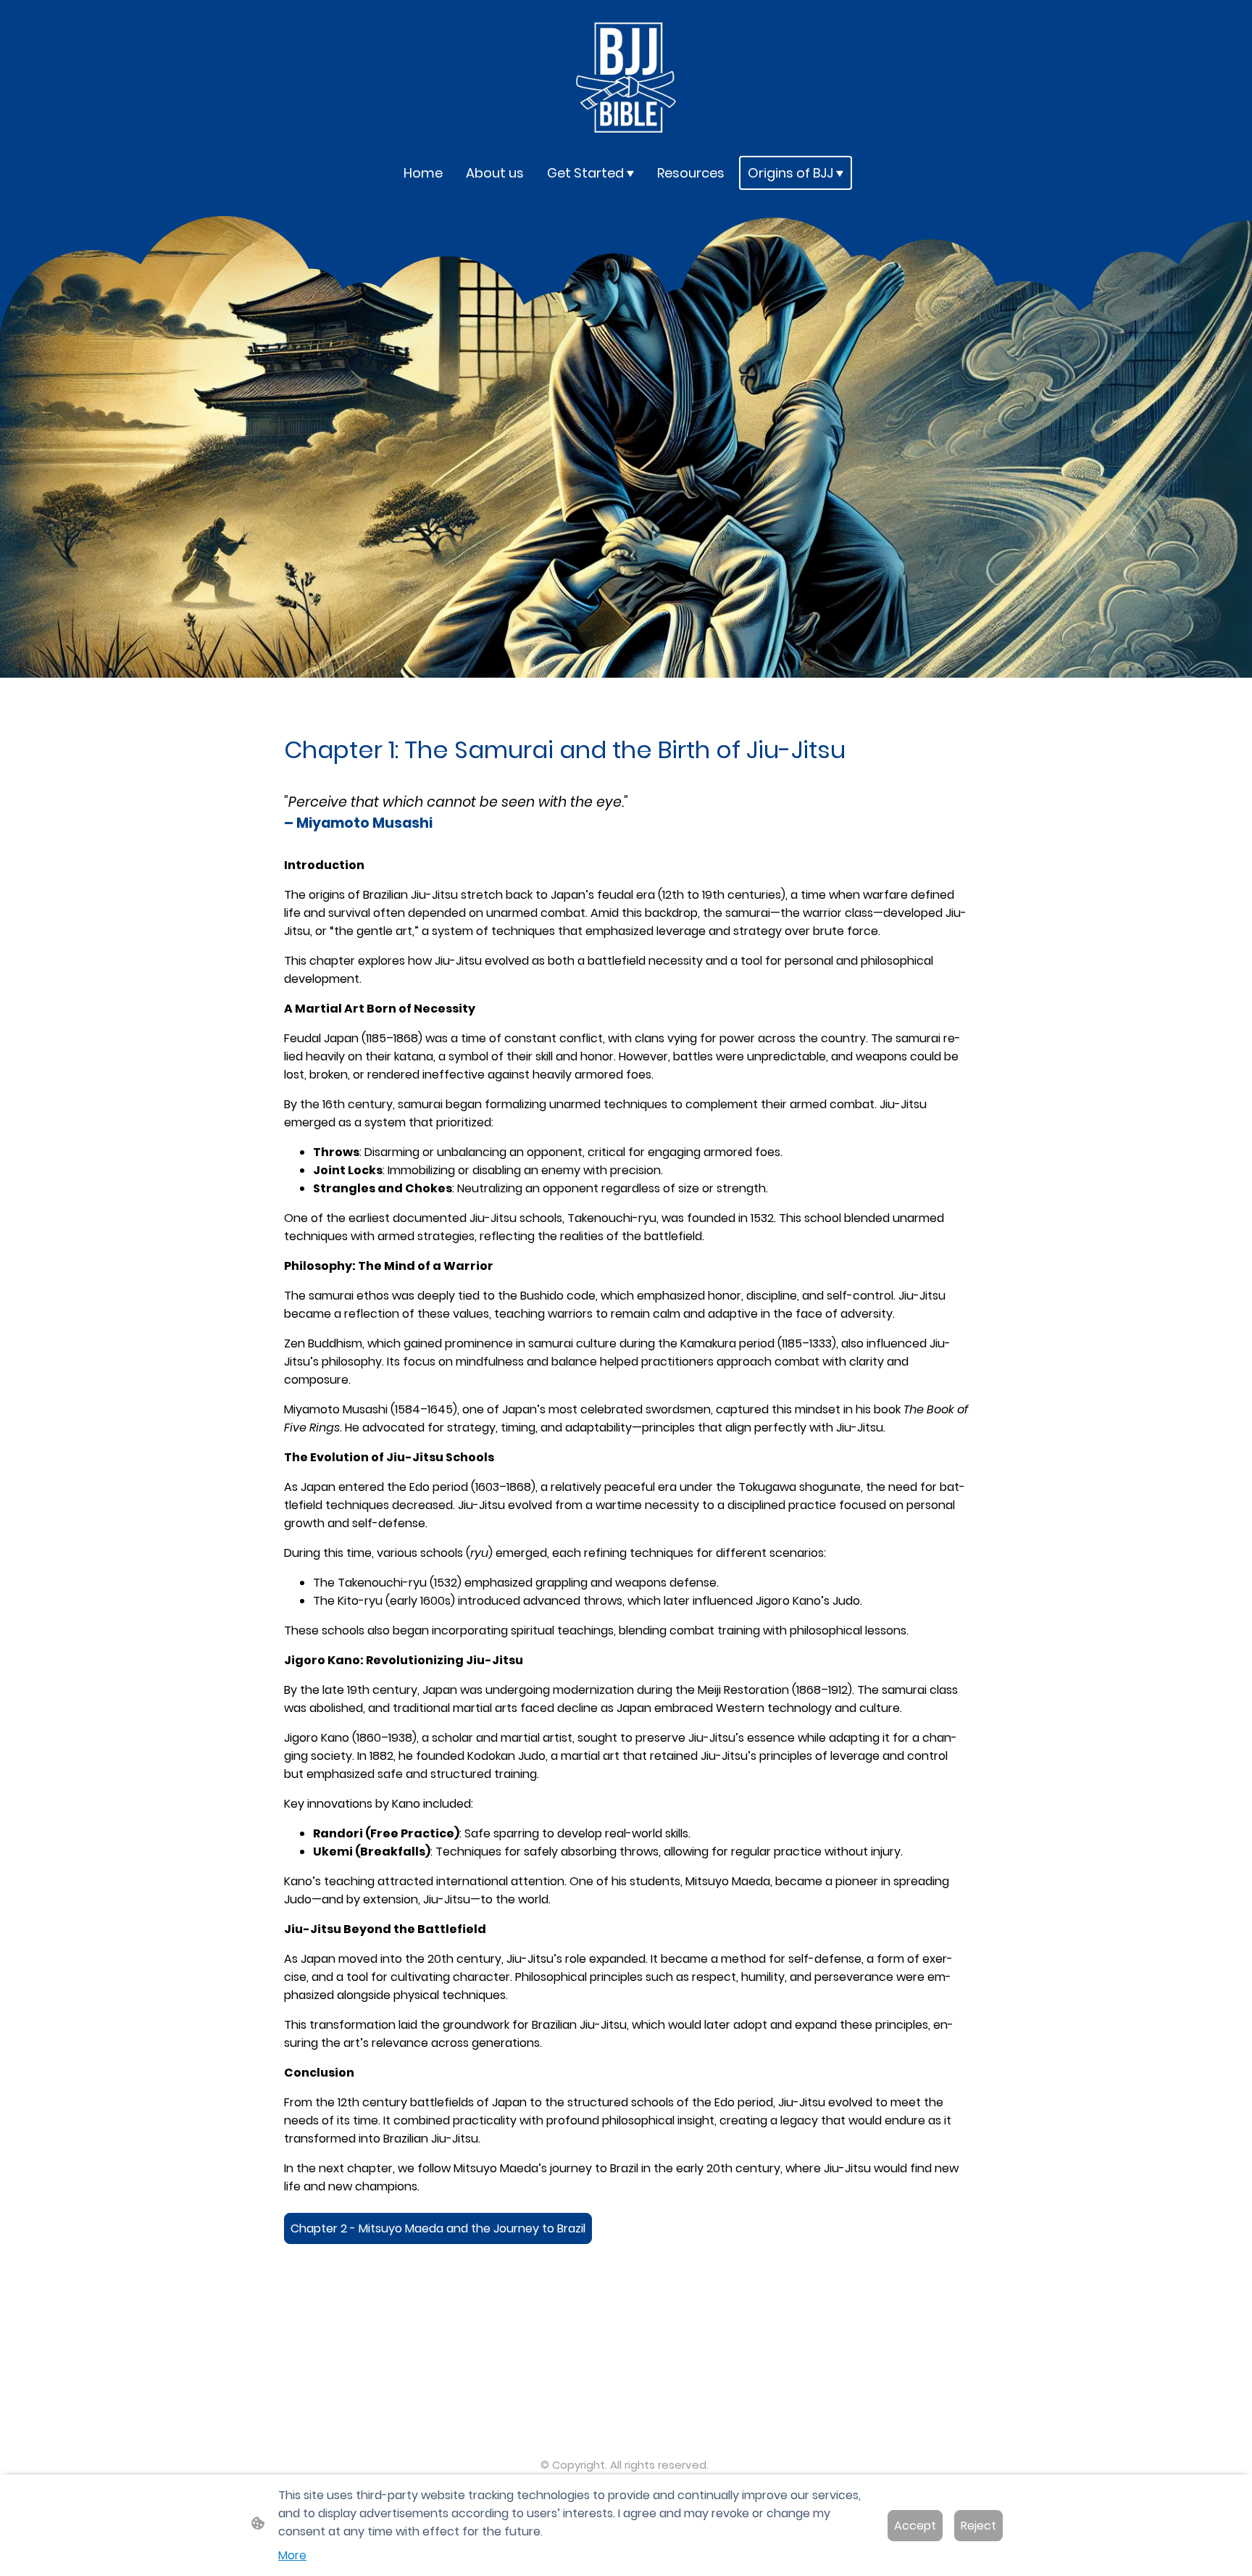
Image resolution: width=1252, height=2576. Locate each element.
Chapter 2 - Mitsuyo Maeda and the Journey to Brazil (438, 2228)
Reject (978, 2526)
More (292, 2555)
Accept (915, 2526)
